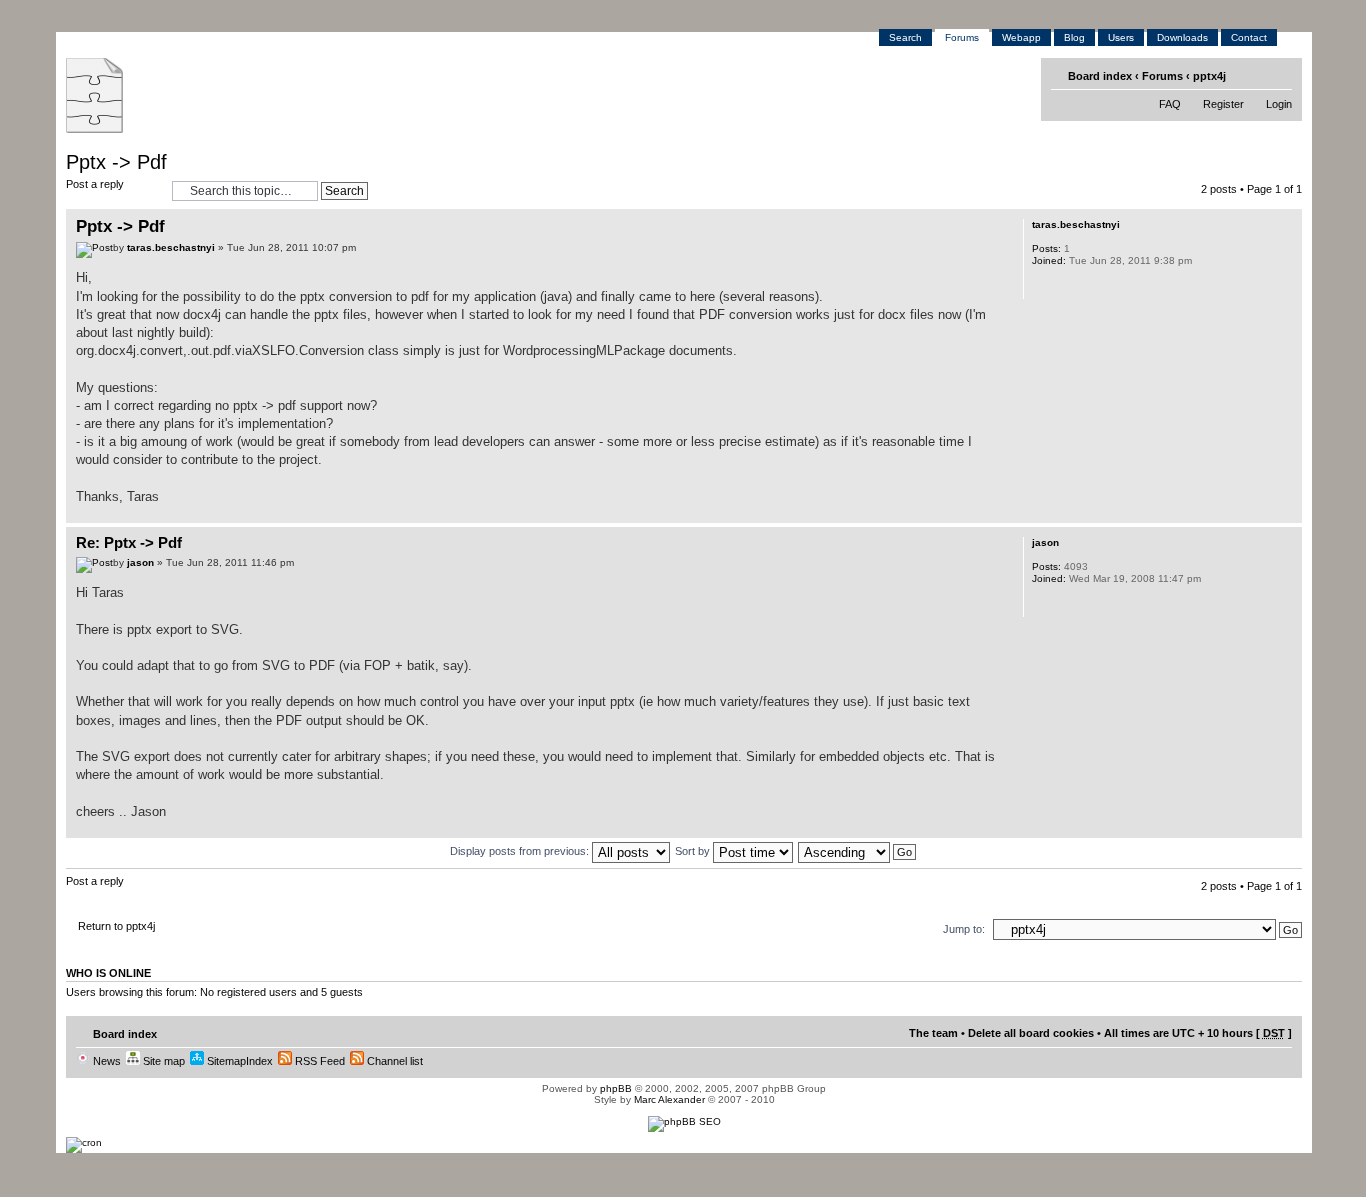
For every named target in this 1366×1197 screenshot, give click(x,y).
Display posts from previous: (521, 851)
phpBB (616, 1088)
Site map (162, 1061)
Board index (1100, 76)
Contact (1249, 37)
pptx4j (1209, 76)
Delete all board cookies (1031, 1033)
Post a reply (95, 184)
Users (1121, 37)
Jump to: (964, 929)
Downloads (1182, 37)
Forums (962, 37)
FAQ (1170, 104)
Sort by (694, 851)
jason (140, 562)
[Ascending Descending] (858, 851)
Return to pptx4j (116, 926)
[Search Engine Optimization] (684, 1121)
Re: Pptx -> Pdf (129, 542)
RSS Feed (318, 1061)
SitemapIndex (238, 1061)
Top (1286, 512)
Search (905, 37)
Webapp (1021, 37)
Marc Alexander (669, 1099)
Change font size (1279, 75)
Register (1223, 104)
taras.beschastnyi (171, 247)
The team (933, 1033)
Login (1279, 104)
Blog (1074, 37)
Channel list (393, 1061)
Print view (1248, 75)
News (105, 1061)
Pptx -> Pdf (116, 162)
